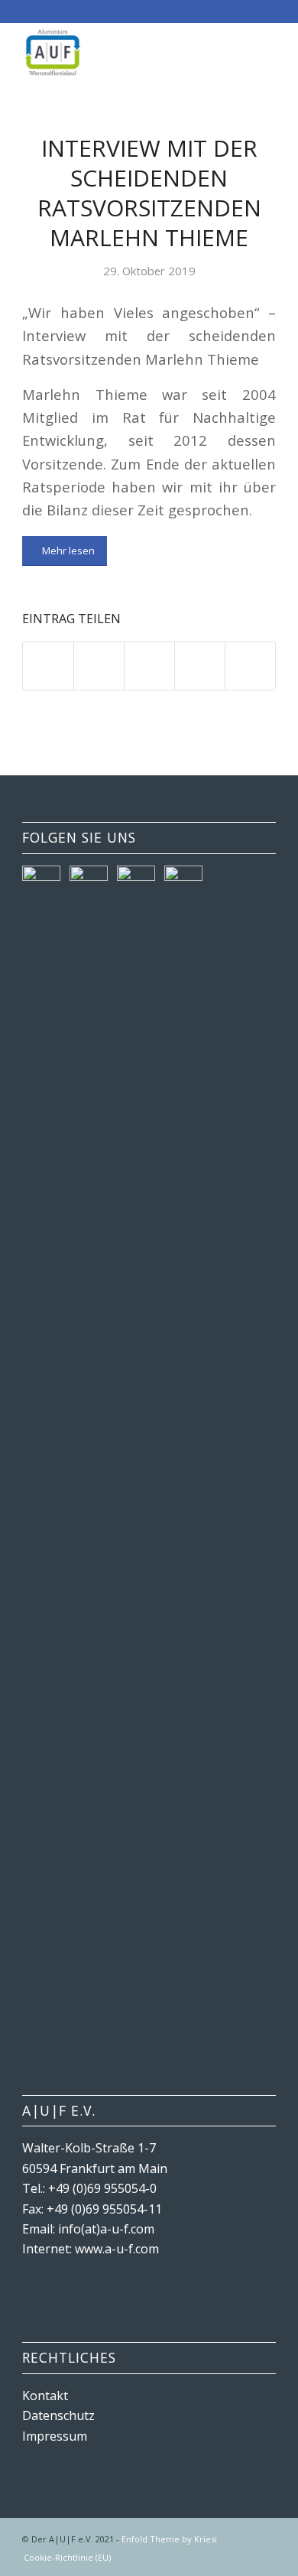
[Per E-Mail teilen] (250, 666)
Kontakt (45, 2396)
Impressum (55, 2436)
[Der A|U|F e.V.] (123, 53)
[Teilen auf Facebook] (48, 666)
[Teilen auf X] (99, 666)
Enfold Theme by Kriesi (169, 2539)
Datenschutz (58, 2415)
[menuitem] (63, 2558)
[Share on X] (149, 666)
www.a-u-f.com (117, 2249)
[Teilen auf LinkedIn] (200, 666)
